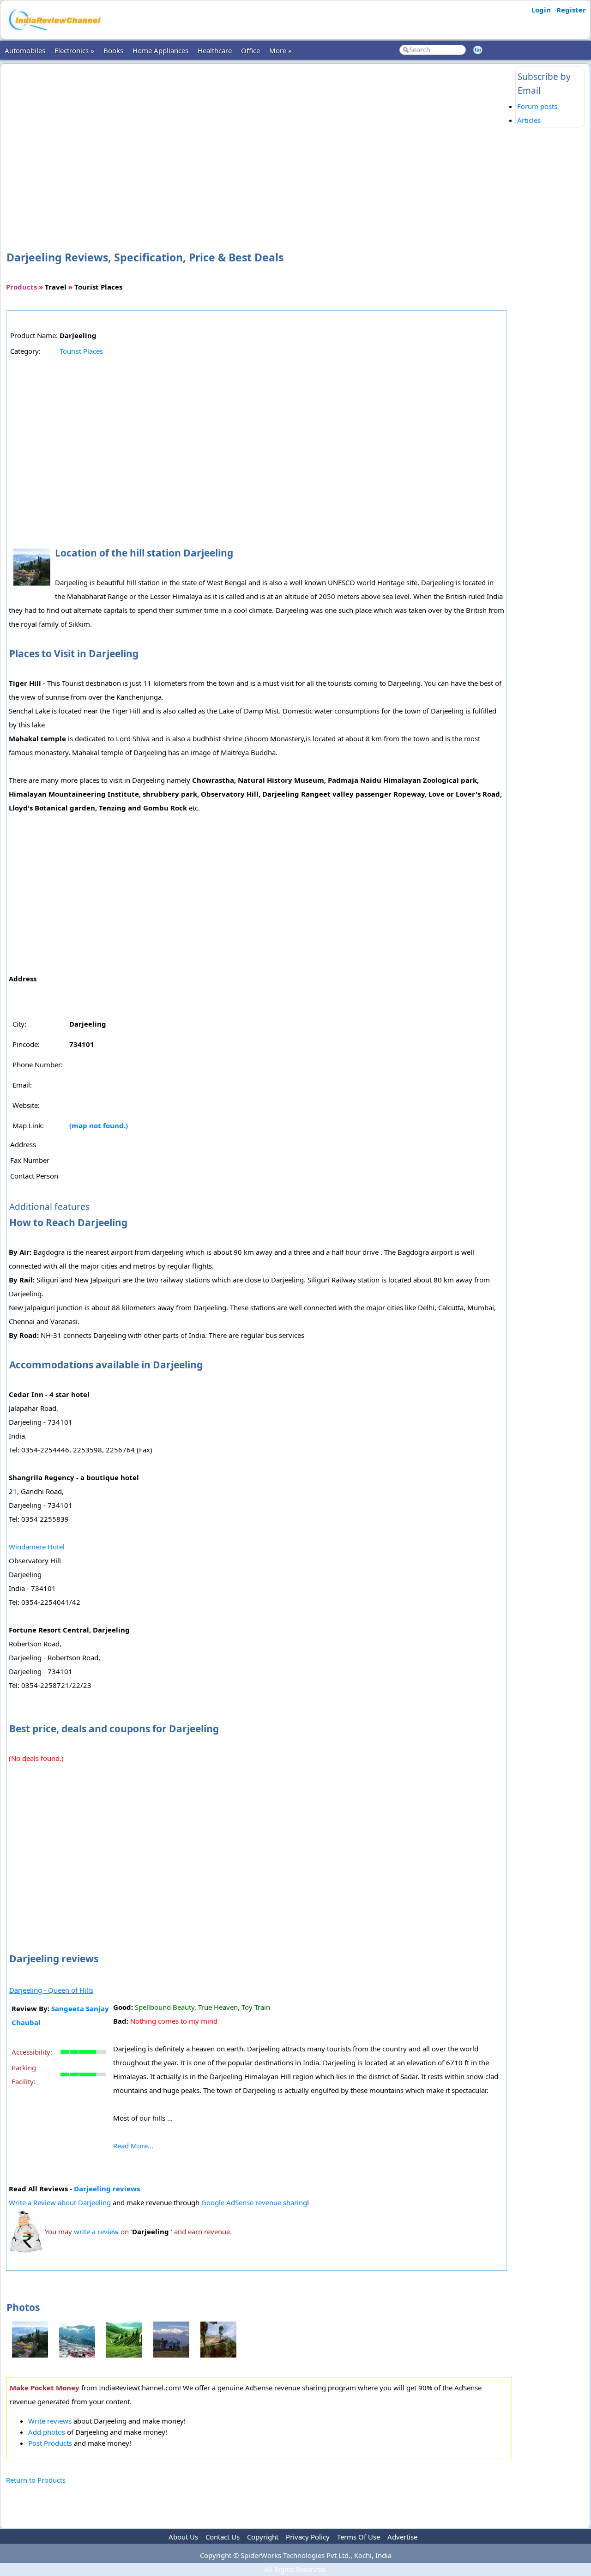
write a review (96, 2231)
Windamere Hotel (37, 1547)
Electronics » (74, 50)
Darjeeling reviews (107, 2189)
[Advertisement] (259, 142)
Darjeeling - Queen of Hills (51, 1990)
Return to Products (36, 2480)
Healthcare (215, 50)
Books (113, 50)
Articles (529, 120)
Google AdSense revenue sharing (254, 2202)
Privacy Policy (308, 2537)
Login (541, 10)
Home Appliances (160, 50)
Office (250, 50)
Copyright (263, 2537)
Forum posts (537, 106)
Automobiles (25, 50)
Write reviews (50, 2421)
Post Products (50, 2443)
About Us (183, 2537)
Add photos (47, 2432)
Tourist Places (81, 351)
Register (571, 10)
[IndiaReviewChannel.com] (54, 34)
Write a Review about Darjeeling (61, 2202)
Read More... (133, 2146)
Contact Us (223, 2537)
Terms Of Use (359, 2537)
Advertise (402, 2537)
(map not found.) (99, 1125)
